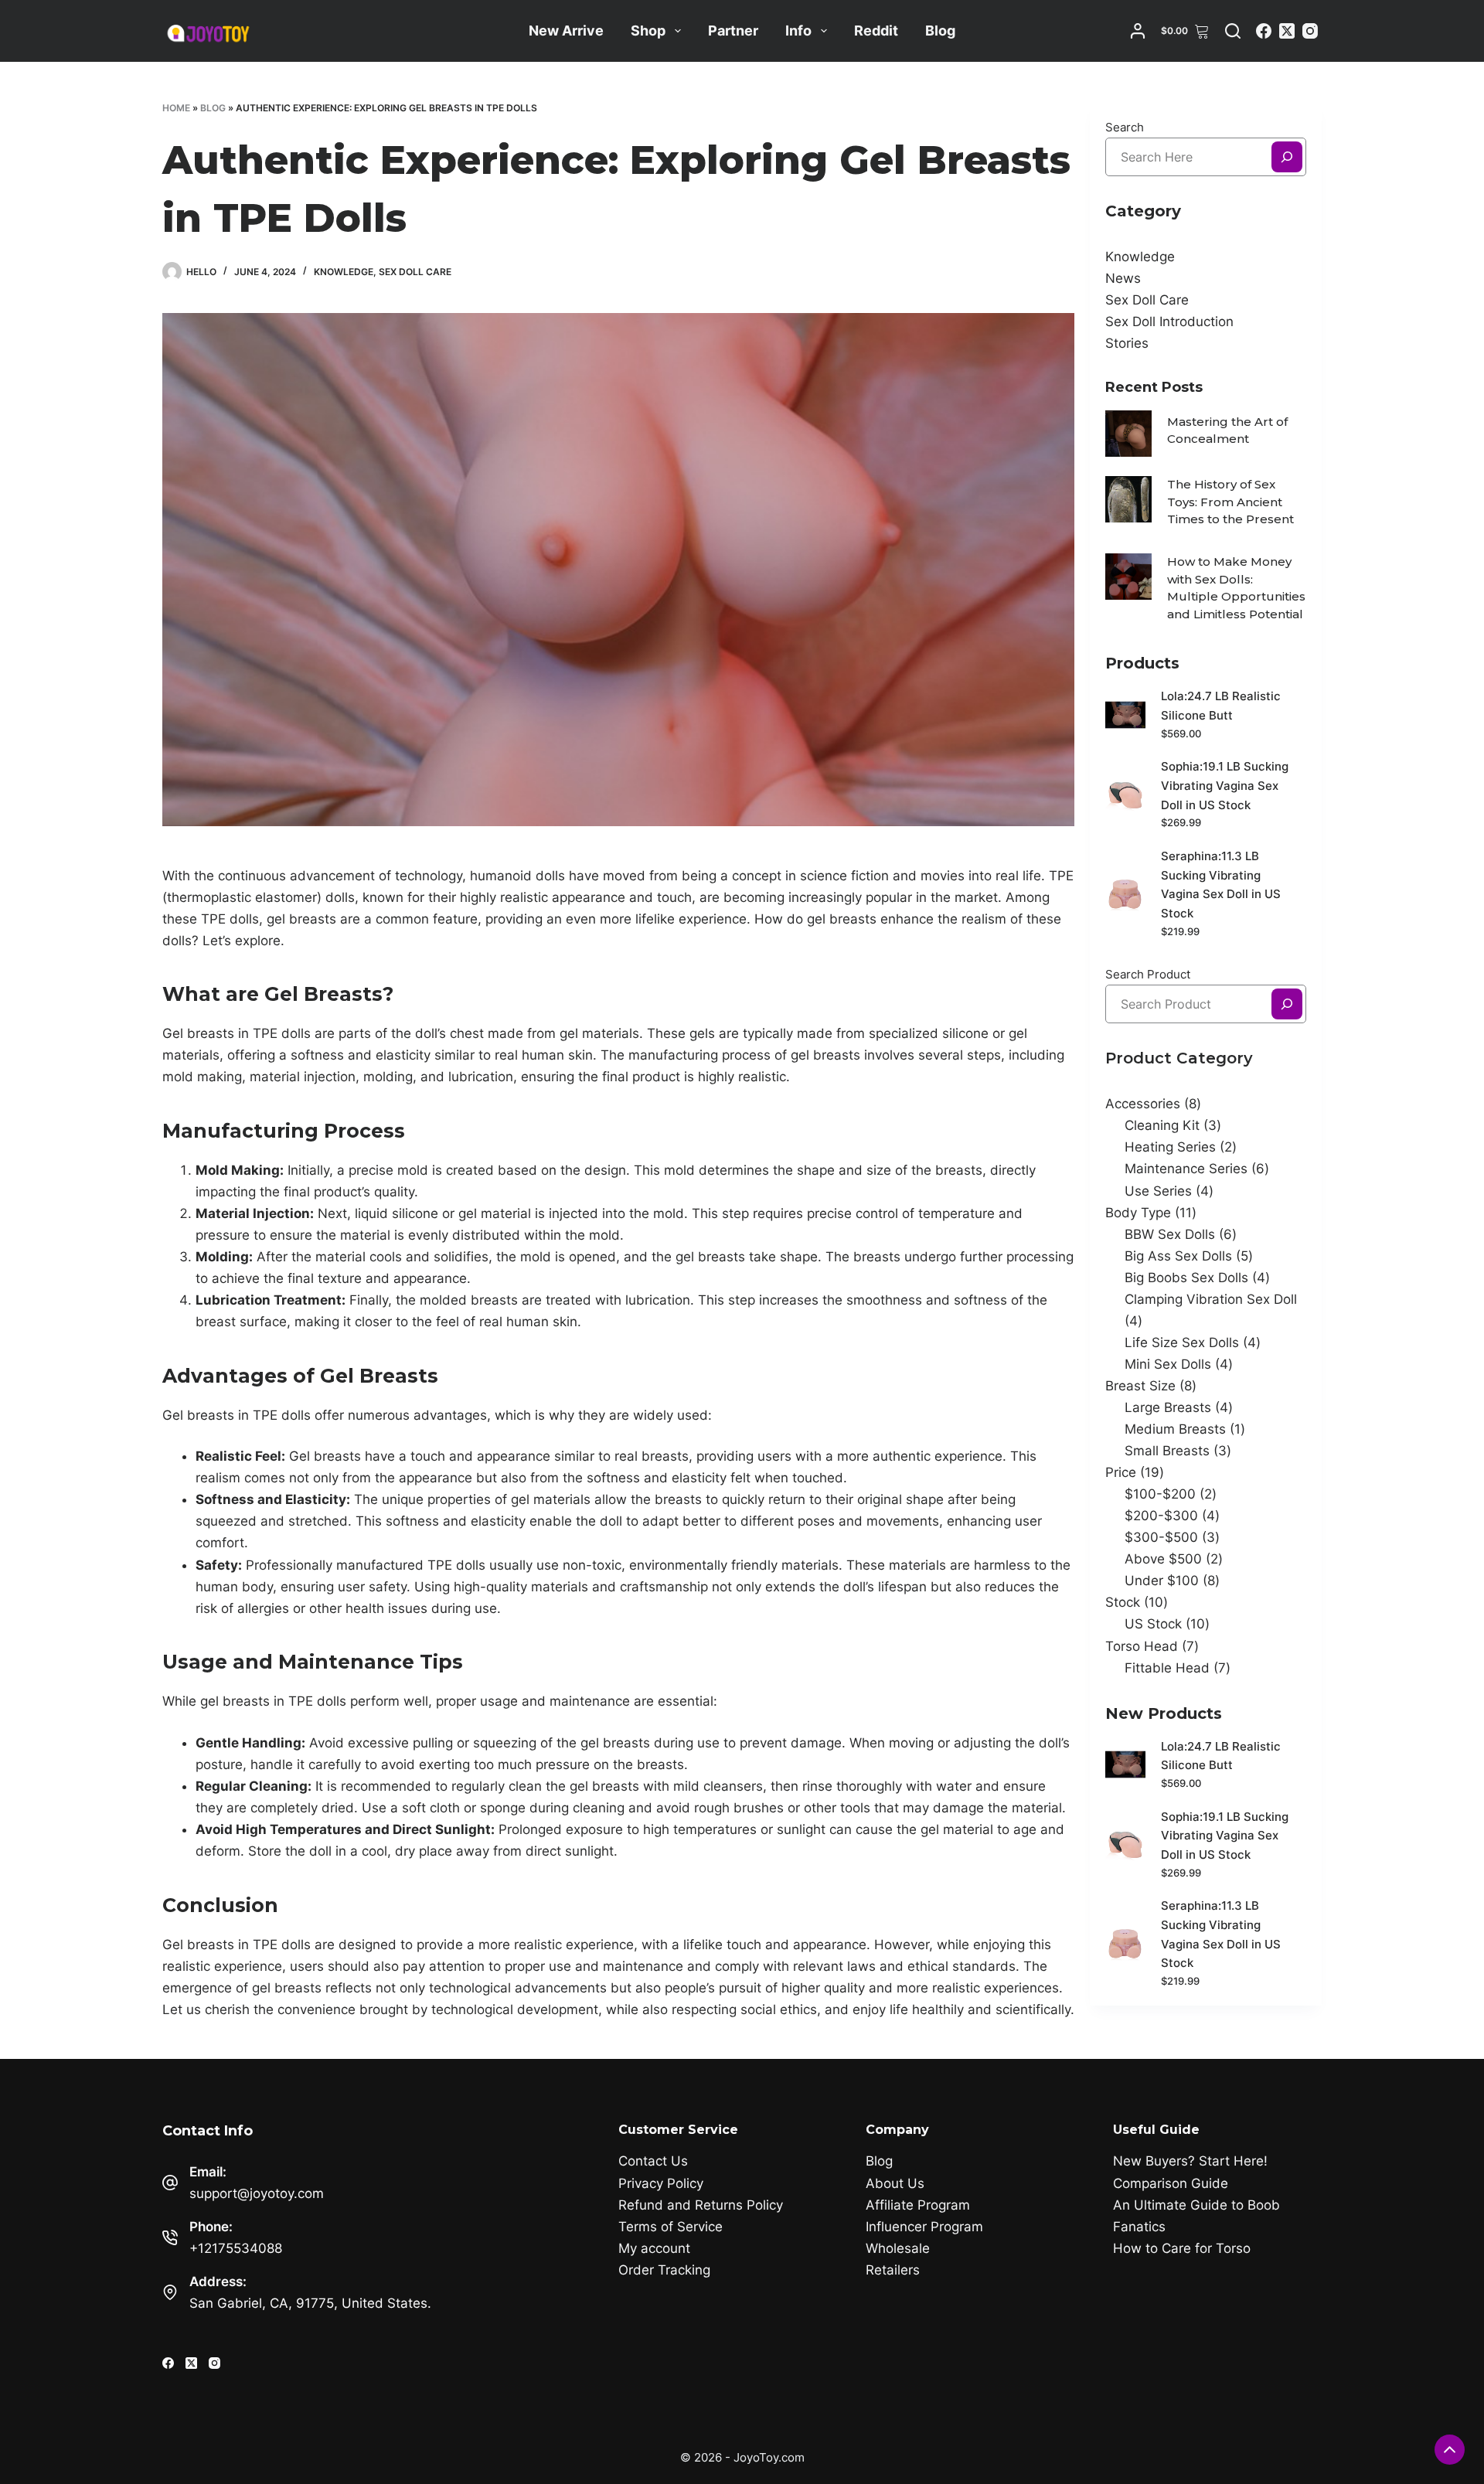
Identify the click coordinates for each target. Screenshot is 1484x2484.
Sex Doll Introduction (1169, 322)
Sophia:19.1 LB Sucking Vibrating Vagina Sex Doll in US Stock (1225, 786)
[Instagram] (1310, 31)
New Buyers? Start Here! (1190, 2161)
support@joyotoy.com (257, 2193)
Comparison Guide (1171, 2183)
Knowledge (344, 272)
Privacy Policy (661, 2183)
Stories (1127, 343)
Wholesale (898, 2248)
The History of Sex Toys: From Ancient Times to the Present (1230, 502)
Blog (940, 31)
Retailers (893, 2270)
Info (798, 31)
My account (654, 2248)
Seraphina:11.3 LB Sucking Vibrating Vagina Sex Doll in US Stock (1221, 885)
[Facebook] (1264, 31)
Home (176, 108)
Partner (733, 31)
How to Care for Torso (1182, 2248)
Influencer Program (924, 2227)
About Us (895, 2183)
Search (1125, 127)
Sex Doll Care (415, 272)
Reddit (876, 31)
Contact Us (653, 2161)
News (1123, 278)
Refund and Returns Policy (701, 2205)
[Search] (1233, 31)
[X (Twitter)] (1287, 31)
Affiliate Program (918, 2205)
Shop (648, 31)
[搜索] (1287, 157)
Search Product (1148, 974)
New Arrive (566, 31)
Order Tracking (664, 2270)
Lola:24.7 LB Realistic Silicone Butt (1221, 706)
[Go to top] (1450, 2450)
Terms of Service (671, 2227)
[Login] (1138, 31)
